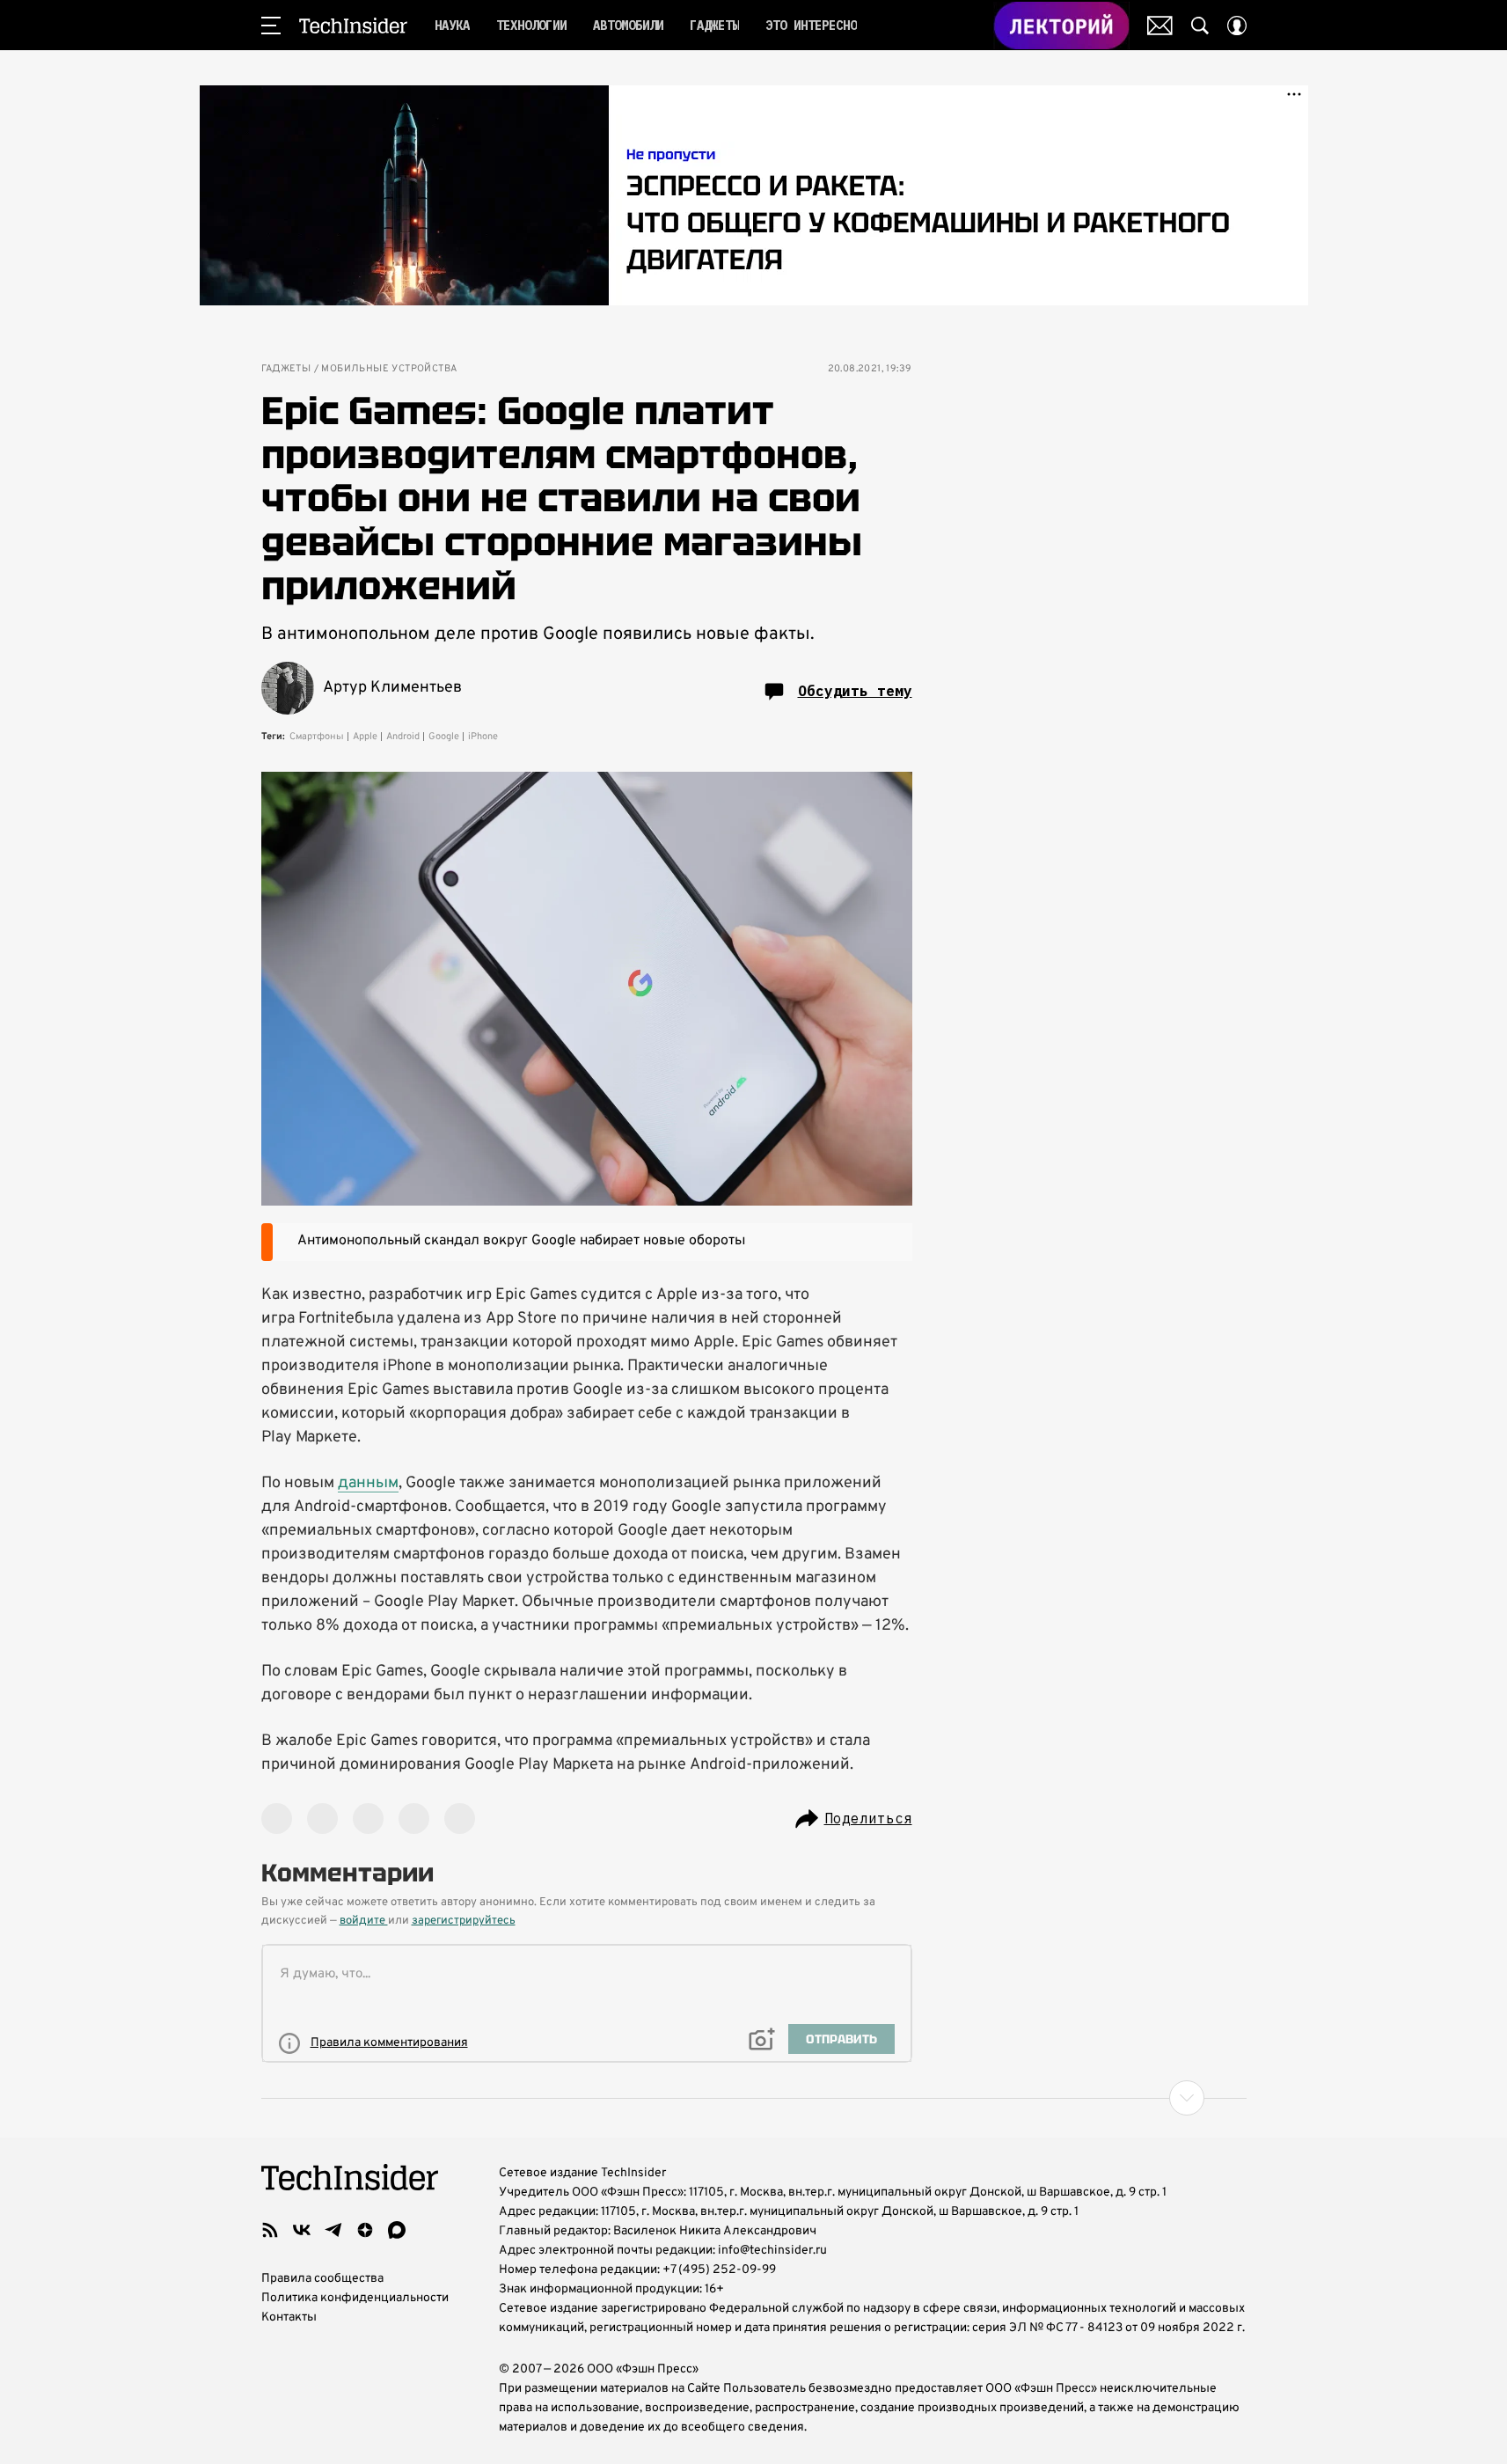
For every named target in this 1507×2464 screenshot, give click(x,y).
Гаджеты (286, 369)
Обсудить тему (855, 691)
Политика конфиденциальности (355, 2298)
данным (368, 1483)
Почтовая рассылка (1160, 26)
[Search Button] (1200, 26)
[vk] (302, 2230)
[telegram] (333, 2230)
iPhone (483, 737)
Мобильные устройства (389, 369)
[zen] (365, 2230)
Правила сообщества (322, 2279)
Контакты (289, 2317)
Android (403, 737)
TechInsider (353, 26)
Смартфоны (317, 737)
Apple (365, 737)
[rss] (270, 2230)
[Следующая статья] (754, 2098)
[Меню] (271, 26)
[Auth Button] (1237, 26)
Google (444, 737)
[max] (397, 2230)
